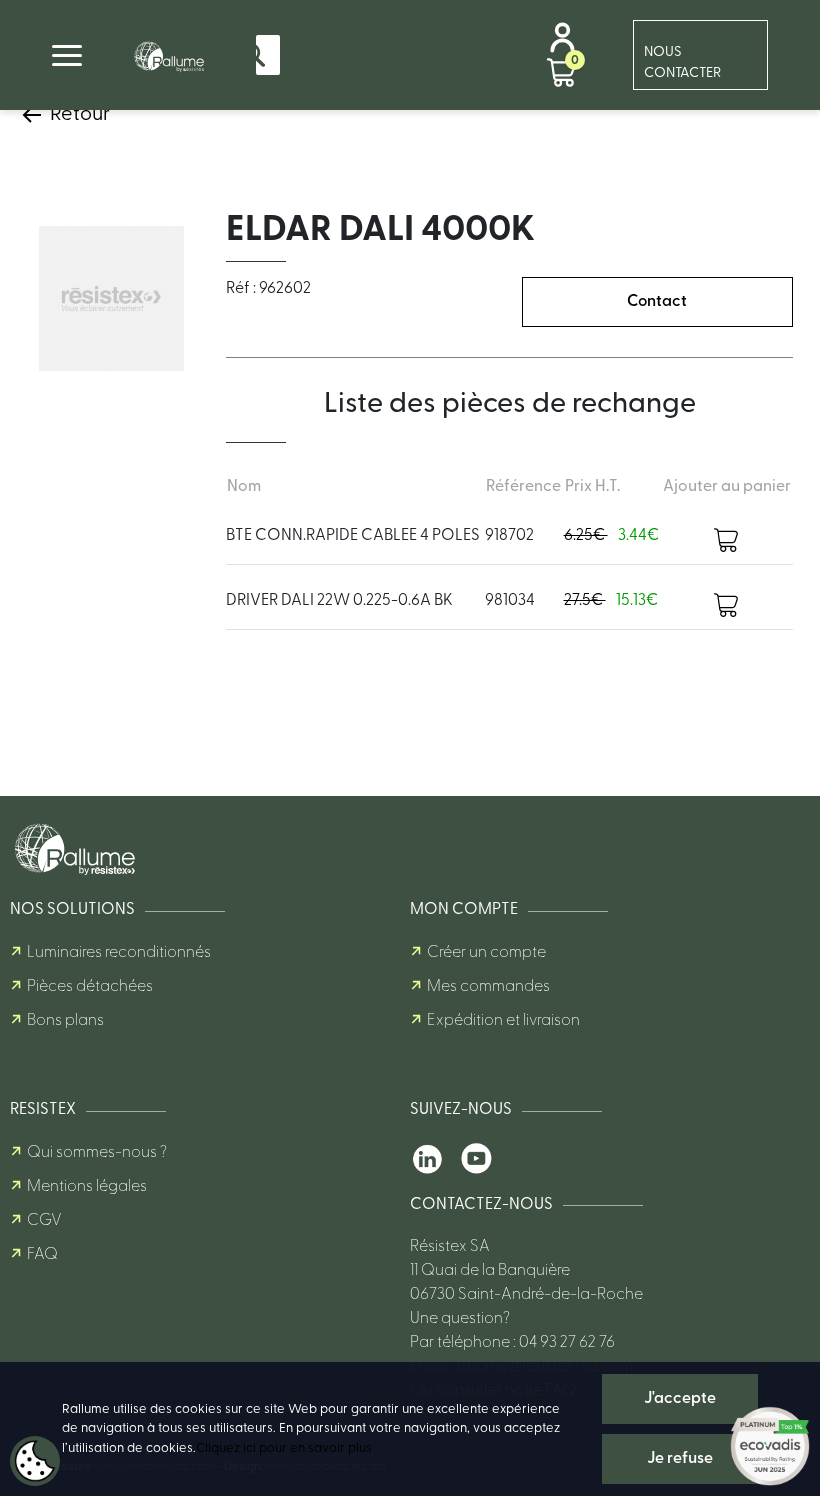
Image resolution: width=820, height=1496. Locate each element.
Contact (657, 302)
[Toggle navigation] (67, 55)
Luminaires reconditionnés (119, 953)
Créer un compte (486, 953)
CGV (44, 1221)
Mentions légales (87, 1187)
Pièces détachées (90, 987)
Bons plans (65, 1021)
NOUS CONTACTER (682, 63)
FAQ (42, 1255)
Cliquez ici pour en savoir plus (284, 1448)
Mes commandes (488, 987)
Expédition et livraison (503, 1021)
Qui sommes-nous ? (97, 1153)
